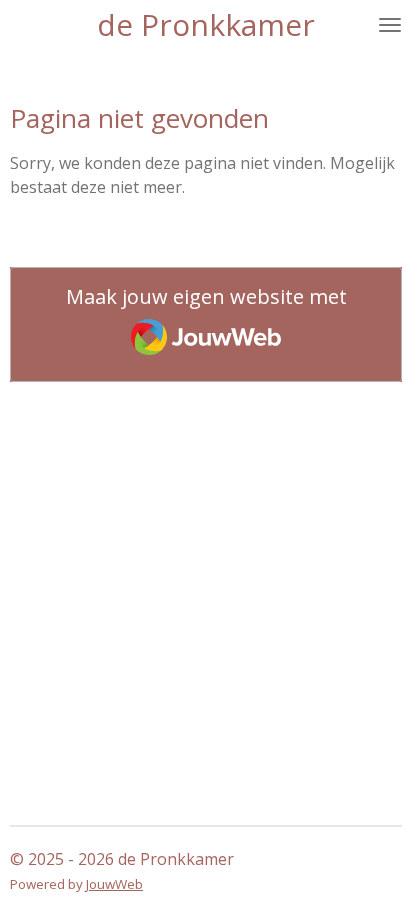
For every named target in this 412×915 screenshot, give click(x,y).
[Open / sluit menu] (390, 25)
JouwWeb (114, 884)
